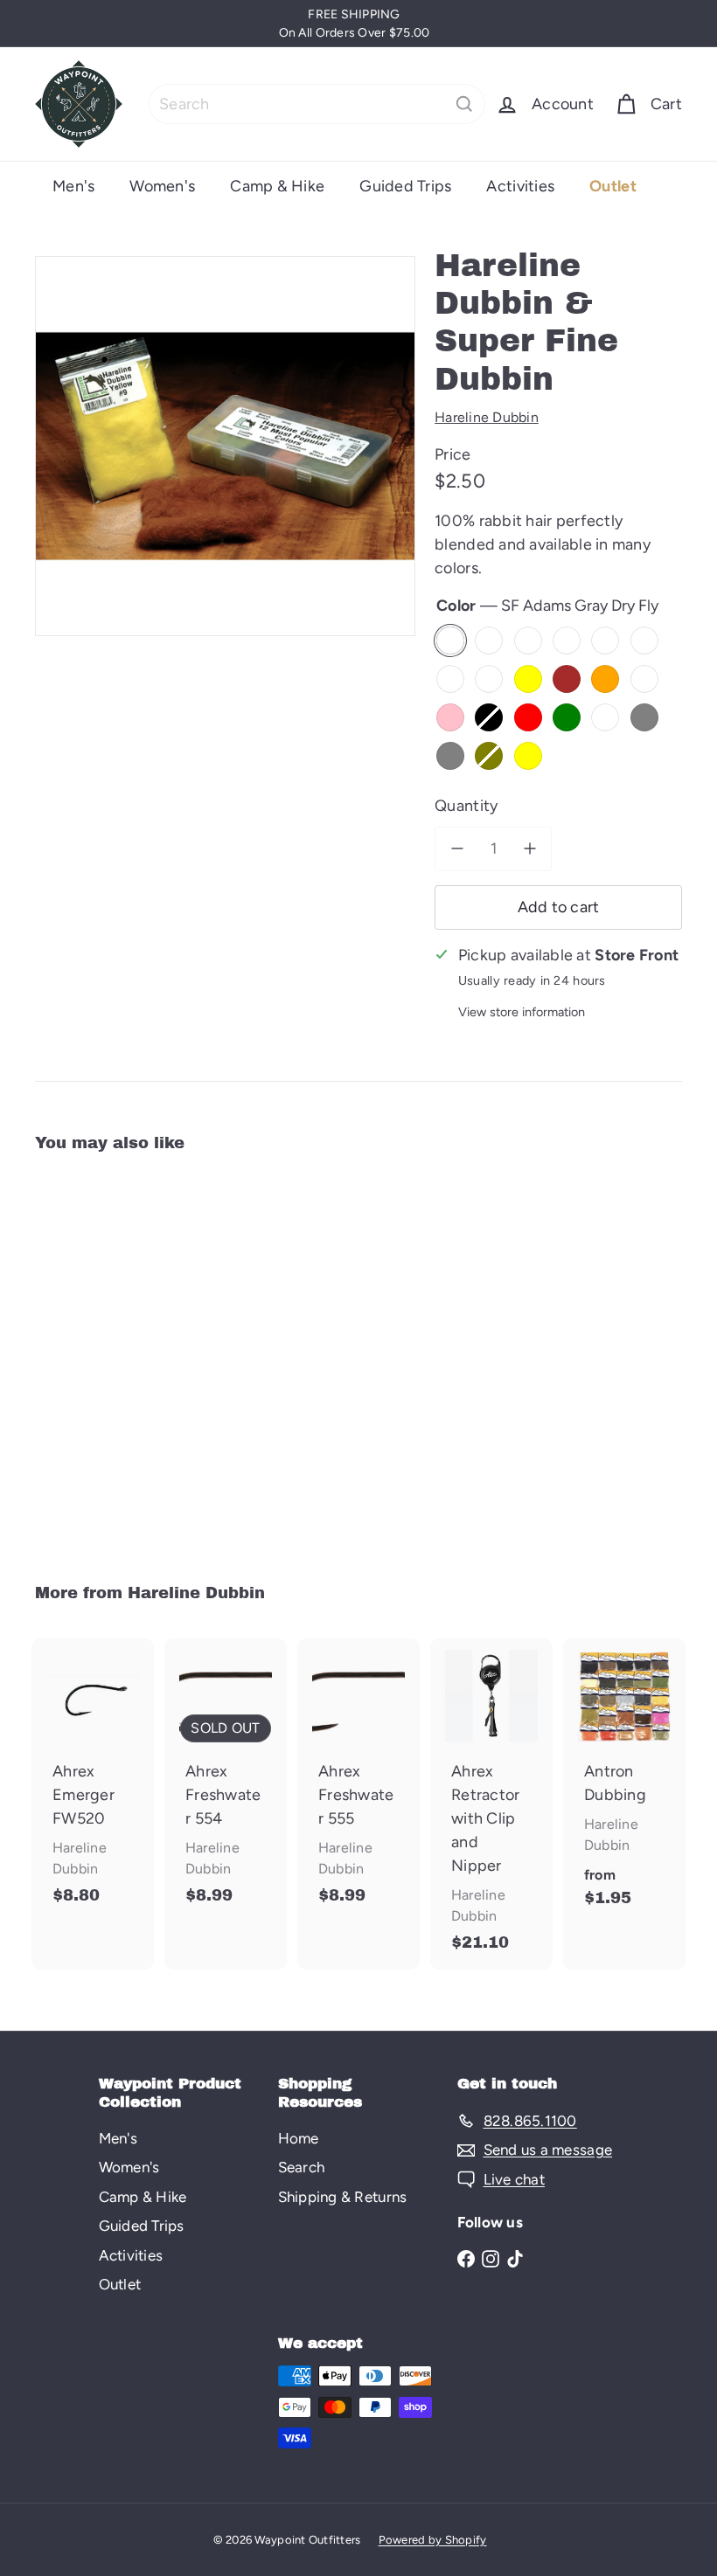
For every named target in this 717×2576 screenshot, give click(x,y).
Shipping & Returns (343, 2197)
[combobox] (317, 104)
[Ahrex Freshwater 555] (358, 1780)
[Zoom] (225, 446)
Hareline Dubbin (196, 1593)
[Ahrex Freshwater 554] (226, 1780)
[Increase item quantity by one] (529, 849)
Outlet (613, 186)
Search (302, 2167)
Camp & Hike (277, 186)
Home (299, 2138)
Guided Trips (405, 186)
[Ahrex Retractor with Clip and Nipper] (491, 1804)
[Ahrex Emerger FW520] (93, 1780)
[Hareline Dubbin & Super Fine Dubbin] (82, 1356)
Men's (73, 186)
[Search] (464, 104)
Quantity (466, 806)
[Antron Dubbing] (624, 1783)
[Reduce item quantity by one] (457, 849)
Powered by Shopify (433, 2540)
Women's (162, 186)
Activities (520, 186)
